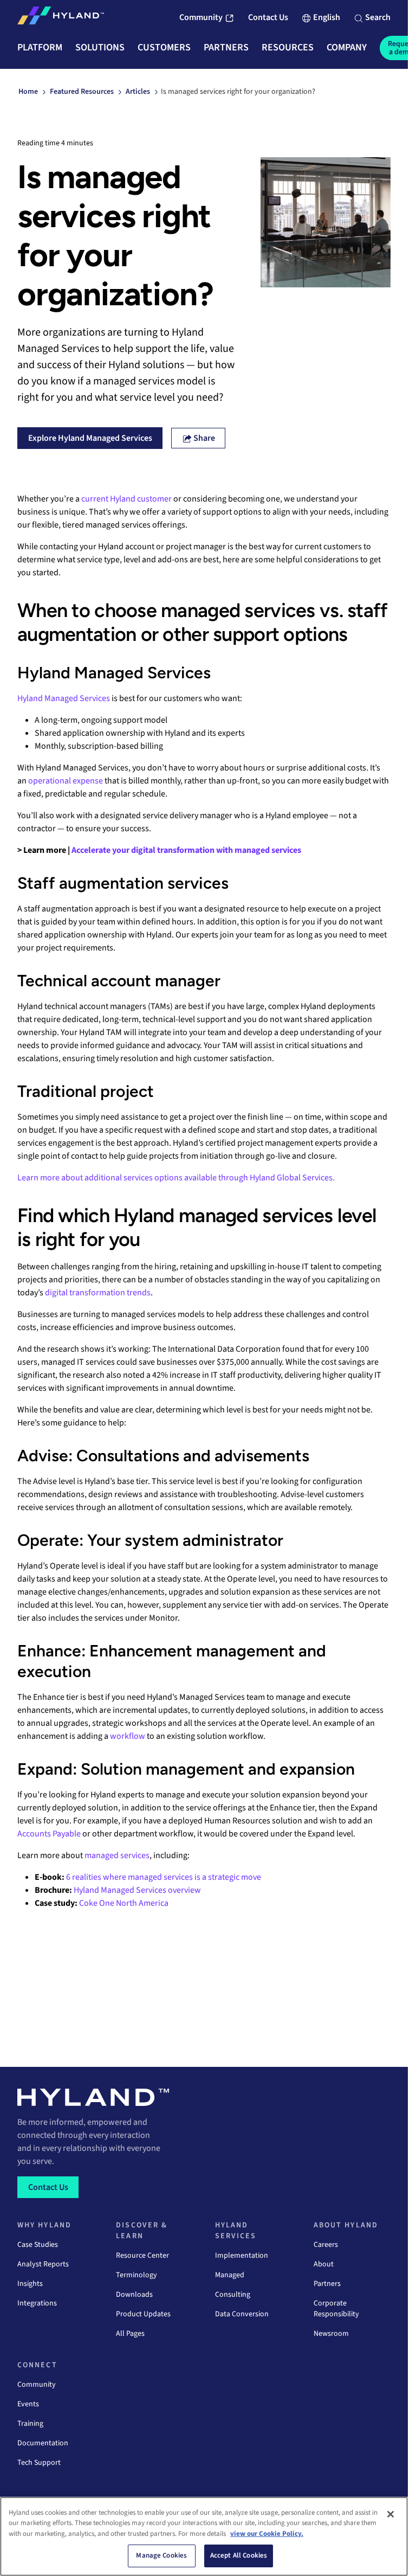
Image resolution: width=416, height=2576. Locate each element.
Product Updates (143, 2314)
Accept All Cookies (239, 2555)
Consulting (233, 2295)
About (324, 2264)
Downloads (134, 2295)
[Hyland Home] (61, 18)
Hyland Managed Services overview (137, 1890)
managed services (117, 1855)
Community (37, 2385)
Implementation (242, 2256)
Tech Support (39, 2463)
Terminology (136, 2275)
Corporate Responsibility (336, 2309)
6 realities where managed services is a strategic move (164, 1877)
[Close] (391, 2514)
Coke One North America (124, 1903)
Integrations (37, 2303)
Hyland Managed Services (64, 698)
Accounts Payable (49, 1834)
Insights (30, 2284)
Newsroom (331, 2334)
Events (28, 2404)
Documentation (43, 2443)
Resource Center (142, 2256)
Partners (327, 2284)
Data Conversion (242, 2314)
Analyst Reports (43, 2264)
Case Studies (38, 2245)
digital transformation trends (98, 1293)
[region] (204, 2536)
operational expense (66, 781)
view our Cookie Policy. (267, 2534)
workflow (128, 1736)
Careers (326, 2245)
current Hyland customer (126, 499)
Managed (230, 2275)
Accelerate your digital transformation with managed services (186, 850)
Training (30, 2424)
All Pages (130, 2334)
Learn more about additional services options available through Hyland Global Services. (176, 1178)
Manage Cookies (161, 2555)
